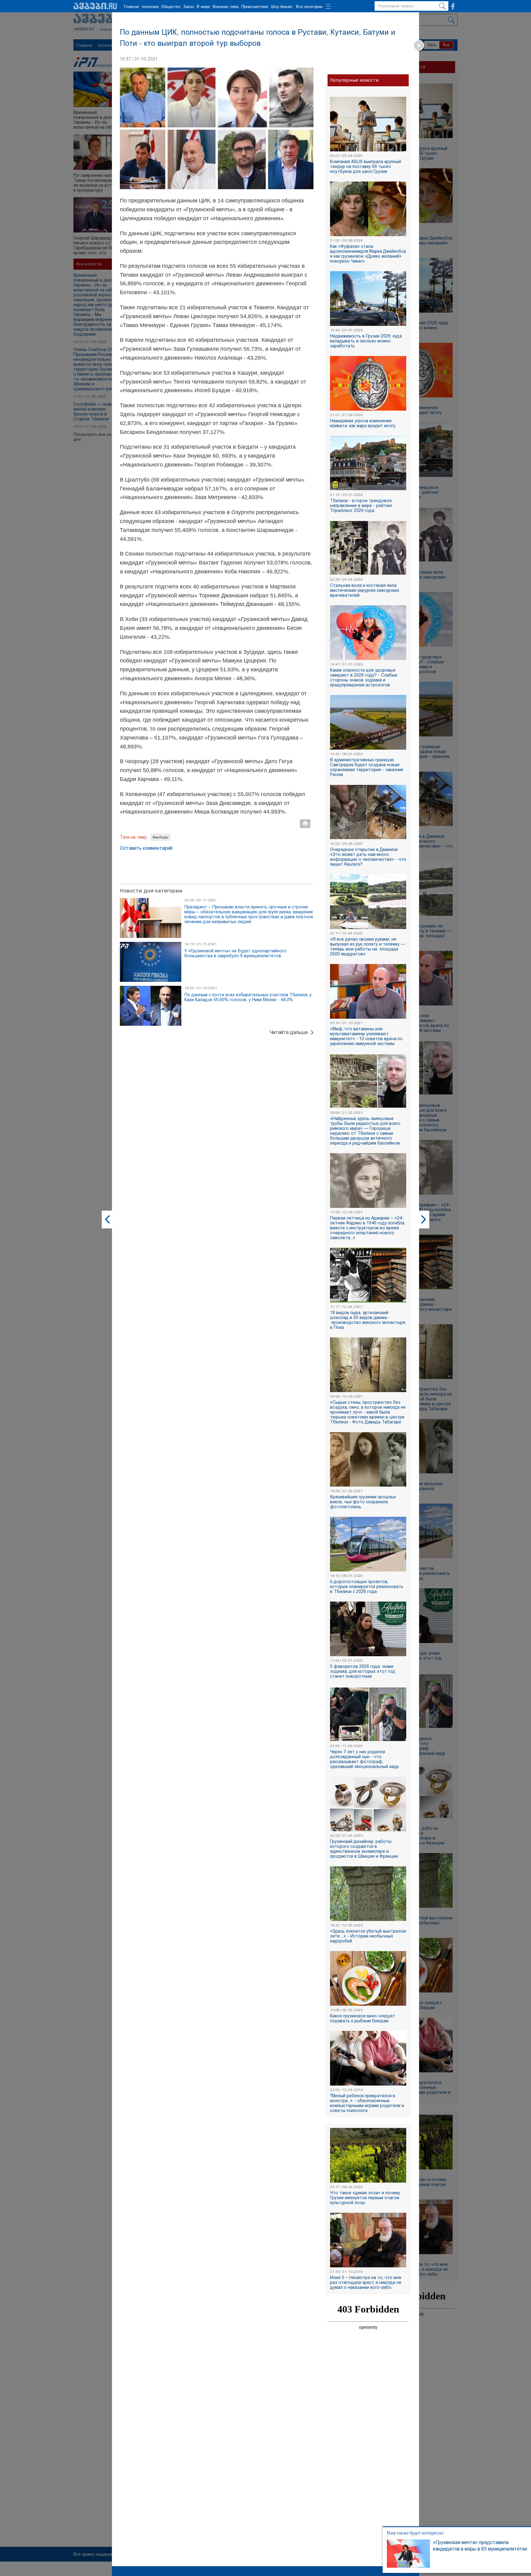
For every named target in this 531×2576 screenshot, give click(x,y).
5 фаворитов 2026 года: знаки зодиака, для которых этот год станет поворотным (363, 1671)
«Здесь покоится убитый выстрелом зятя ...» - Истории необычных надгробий (368, 1936)
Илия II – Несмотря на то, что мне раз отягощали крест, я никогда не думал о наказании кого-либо (366, 2282)
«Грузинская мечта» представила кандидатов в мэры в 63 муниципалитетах (469, 2546)
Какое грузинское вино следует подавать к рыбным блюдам (363, 2018)
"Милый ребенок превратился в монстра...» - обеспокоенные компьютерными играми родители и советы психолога (367, 2103)
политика (150, 7)
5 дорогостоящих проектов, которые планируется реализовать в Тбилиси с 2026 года (367, 1587)
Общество (171, 7)
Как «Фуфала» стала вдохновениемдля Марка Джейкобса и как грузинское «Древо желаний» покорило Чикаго (368, 254)
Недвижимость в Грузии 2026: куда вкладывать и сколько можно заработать (366, 341)
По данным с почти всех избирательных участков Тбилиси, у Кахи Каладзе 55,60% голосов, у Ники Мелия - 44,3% (248, 997)
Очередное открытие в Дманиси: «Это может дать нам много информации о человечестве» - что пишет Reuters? (368, 857)
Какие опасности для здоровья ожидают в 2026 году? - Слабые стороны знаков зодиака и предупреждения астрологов (364, 677)
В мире (203, 7)
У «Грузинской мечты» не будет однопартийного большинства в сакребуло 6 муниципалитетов (235, 953)
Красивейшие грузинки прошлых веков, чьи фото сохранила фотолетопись (363, 1502)
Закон (189, 7)
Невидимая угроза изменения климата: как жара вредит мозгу (363, 423)
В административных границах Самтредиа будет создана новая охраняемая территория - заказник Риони (367, 767)
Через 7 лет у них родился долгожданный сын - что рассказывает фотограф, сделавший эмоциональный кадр (364, 1759)
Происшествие (255, 7)
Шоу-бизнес (282, 7)
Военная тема (226, 7)
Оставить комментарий (146, 848)
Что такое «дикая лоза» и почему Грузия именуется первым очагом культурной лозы (365, 2198)
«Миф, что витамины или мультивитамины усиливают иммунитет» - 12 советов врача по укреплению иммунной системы (366, 1036)
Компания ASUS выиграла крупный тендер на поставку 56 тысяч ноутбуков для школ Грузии (366, 166)
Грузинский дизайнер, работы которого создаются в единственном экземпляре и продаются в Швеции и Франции (364, 1849)
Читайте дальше (289, 1032)
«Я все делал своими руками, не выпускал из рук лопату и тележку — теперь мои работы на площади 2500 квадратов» (368, 946)
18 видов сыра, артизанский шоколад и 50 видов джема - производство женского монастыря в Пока (368, 1320)
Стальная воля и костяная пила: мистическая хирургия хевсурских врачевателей (365, 590)
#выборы (161, 837)
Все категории (309, 7)
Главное (131, 7)
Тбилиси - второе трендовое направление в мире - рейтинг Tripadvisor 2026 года (361, 505)
